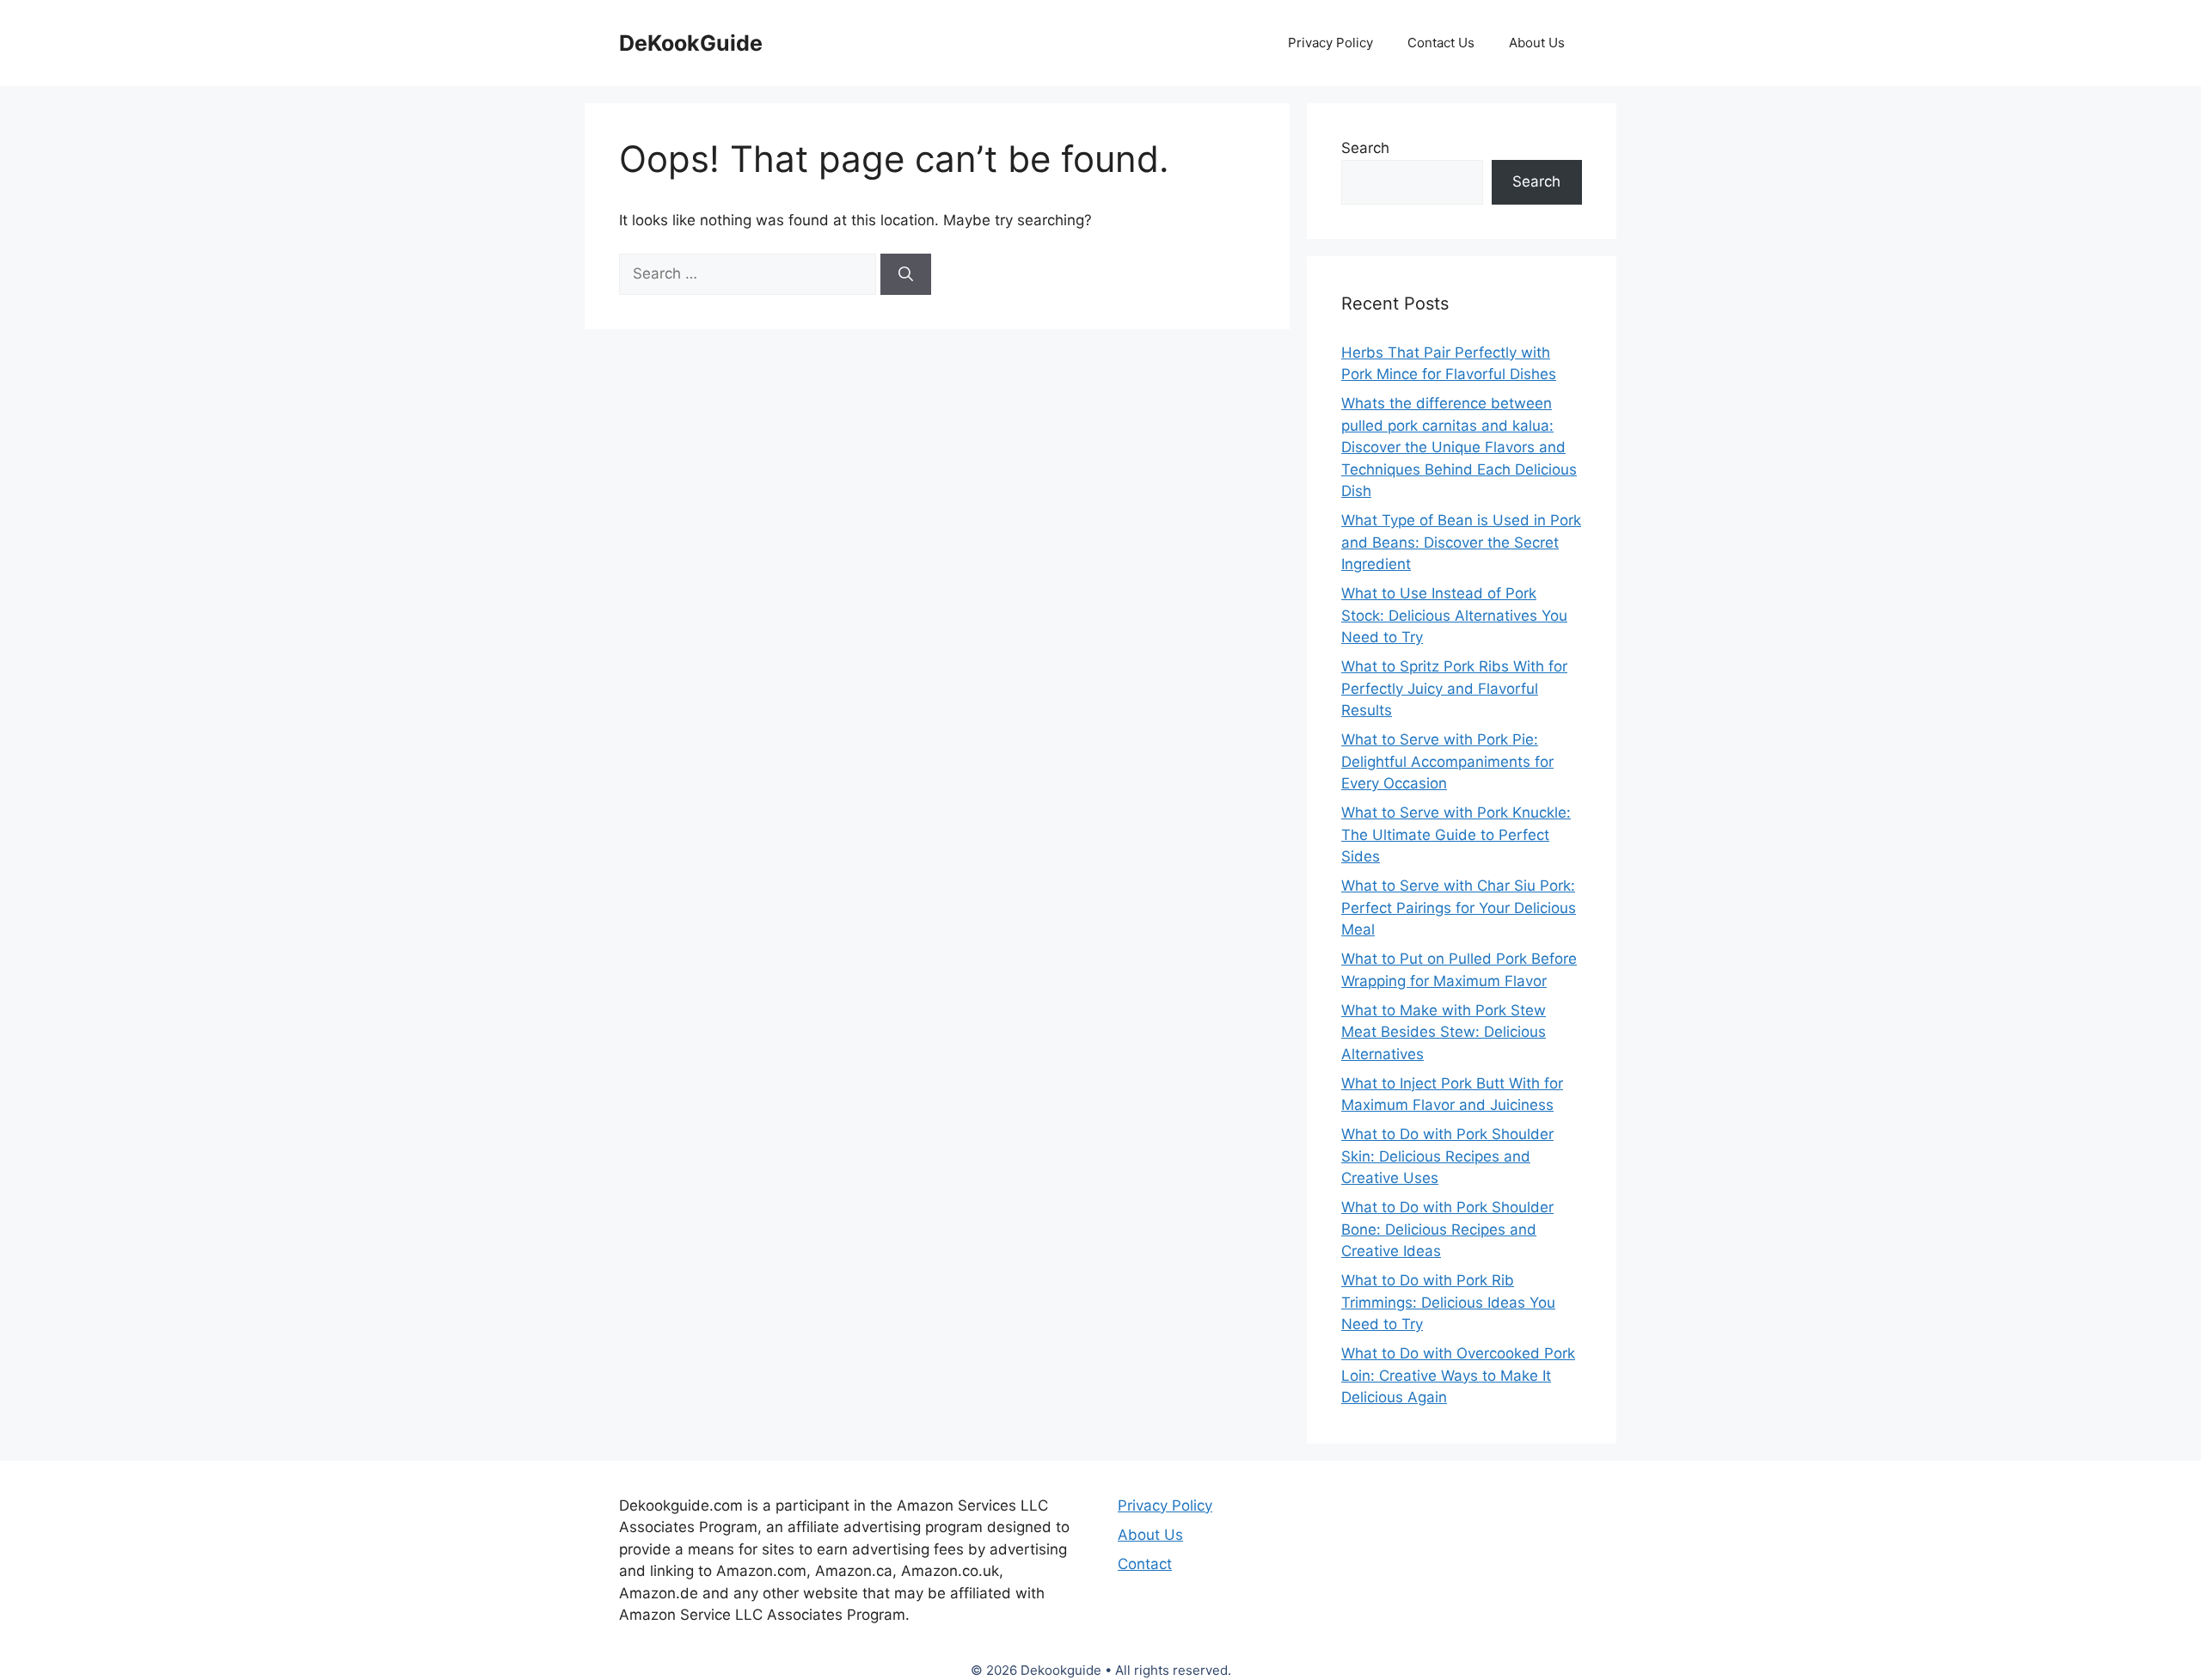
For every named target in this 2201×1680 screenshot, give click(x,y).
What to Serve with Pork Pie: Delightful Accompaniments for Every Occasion (1447, 761)
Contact (1145, 1564)
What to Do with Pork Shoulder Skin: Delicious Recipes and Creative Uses (1447, 1156)
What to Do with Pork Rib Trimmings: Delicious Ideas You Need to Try (1448, 1302)
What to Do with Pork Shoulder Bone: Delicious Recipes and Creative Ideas (1447, 1229)
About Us (1537, 43)
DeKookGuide (691, 43)
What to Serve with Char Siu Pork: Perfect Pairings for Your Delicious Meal (1459, 907)
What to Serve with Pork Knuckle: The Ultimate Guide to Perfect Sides (1456, 834)
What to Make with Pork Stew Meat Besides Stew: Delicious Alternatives (1444, 1032)
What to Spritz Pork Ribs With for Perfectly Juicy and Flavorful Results (1454, 688)
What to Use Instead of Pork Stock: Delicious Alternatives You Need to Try (1454, 615)
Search (1365, 148)
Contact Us (1441, 43)
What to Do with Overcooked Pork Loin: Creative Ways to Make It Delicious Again (1458, 1375)
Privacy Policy (1330, 43)
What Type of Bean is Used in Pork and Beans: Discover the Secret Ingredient (1461, 542)
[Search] (906, 274)
